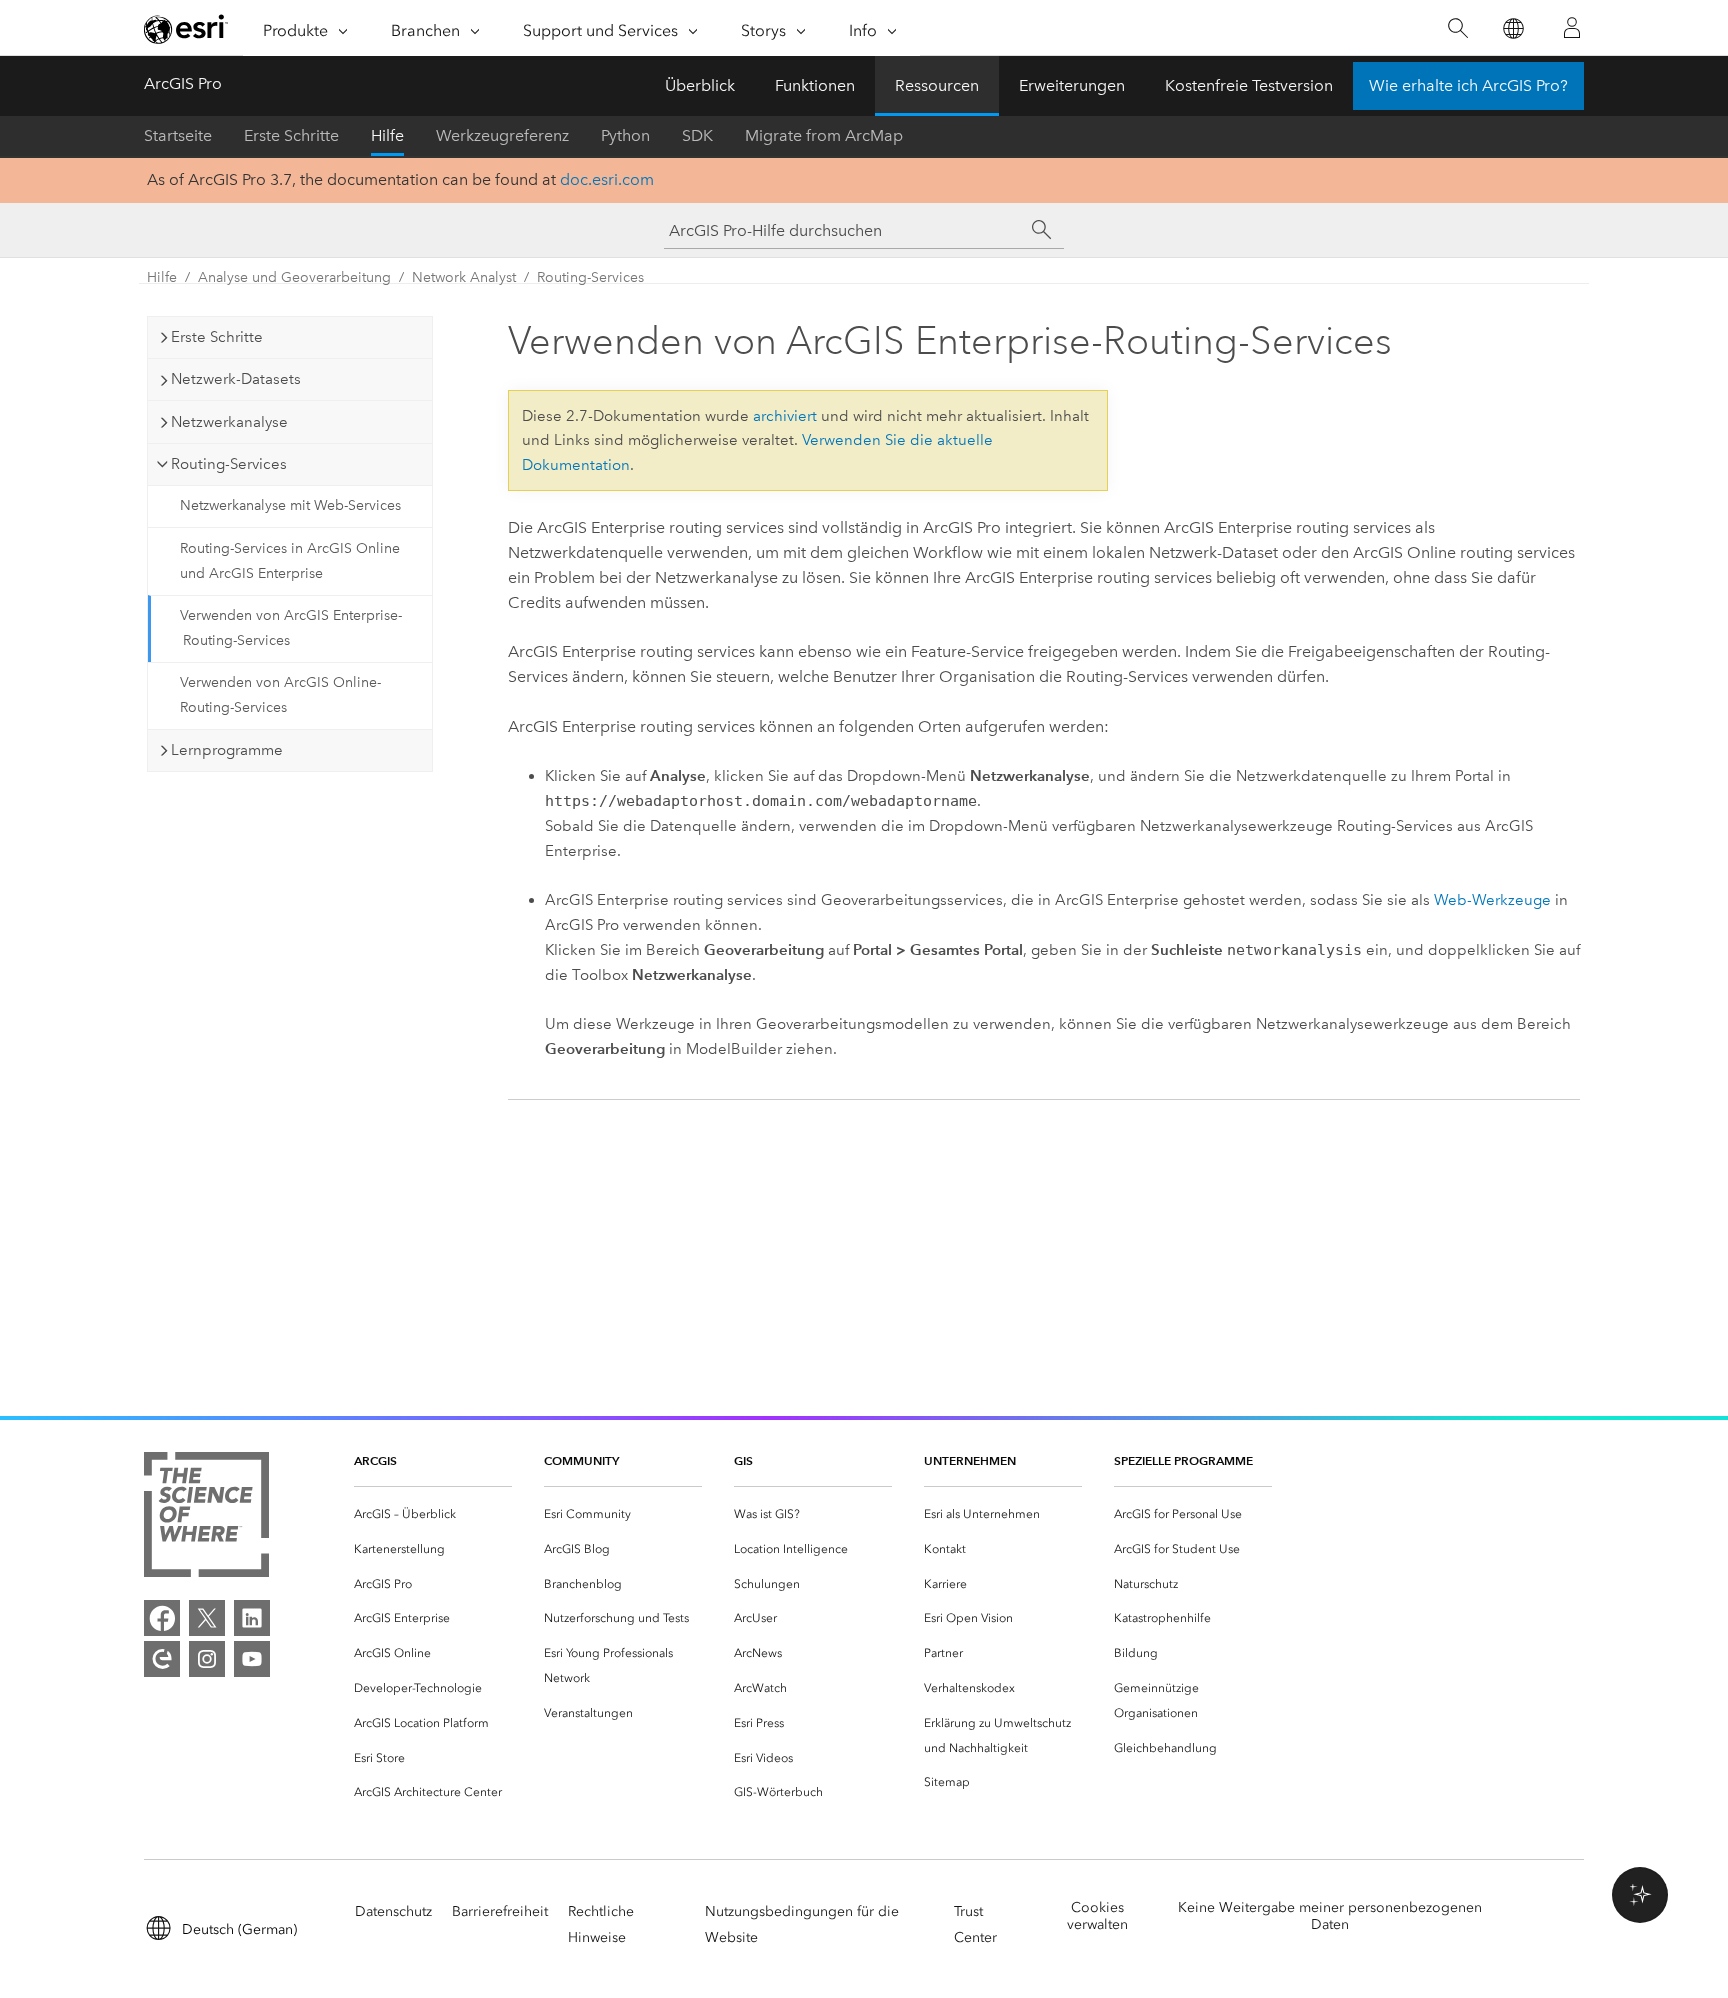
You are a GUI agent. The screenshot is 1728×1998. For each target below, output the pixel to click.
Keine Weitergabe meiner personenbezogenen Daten (1330, 1916)
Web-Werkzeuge (1492, 900)
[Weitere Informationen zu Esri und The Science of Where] (206, 1518)
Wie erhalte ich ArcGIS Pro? (1468, 85)
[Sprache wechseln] (1512, 28)
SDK (697, 135)
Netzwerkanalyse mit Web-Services (290, 505)
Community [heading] (581, 1460)
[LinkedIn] (252, 1618)
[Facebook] (162, 1618)
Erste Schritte (291, 135)
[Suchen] (1457, 28)
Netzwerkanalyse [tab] (229, 422)
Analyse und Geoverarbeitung (294, 277)
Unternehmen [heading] (970, 1460)
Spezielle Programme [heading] (1183, 1460)
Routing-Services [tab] (229, 464)
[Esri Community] (162, 1659)
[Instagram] (207, 1659)
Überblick (700, 85)
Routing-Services (590, 277)
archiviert (785, 416)
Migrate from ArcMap (824, 135)
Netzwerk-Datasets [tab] (236, 379)
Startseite (178, 135)
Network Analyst (464, 277)
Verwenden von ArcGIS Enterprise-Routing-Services (291, 628)
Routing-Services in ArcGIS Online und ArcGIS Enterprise (290, 561)
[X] (207, 1618)
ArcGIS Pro (183, 83)
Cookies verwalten (1097, 1916)
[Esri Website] (186, 29)
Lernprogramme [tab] (227, 750)
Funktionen (815, 85)
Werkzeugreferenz (502, 135)
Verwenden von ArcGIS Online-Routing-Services (280, 695)
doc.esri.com (607, 179)
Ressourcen (937, 85)
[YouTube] (252, 1659)
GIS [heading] (743, 1460)
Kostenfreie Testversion (1249, 85)
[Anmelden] (1572, 28)
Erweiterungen (1072, 85)
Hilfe (387, 135)
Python (625, 135)
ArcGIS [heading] (375, 1460)
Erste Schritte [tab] (217, 337)
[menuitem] (433, 1514)
